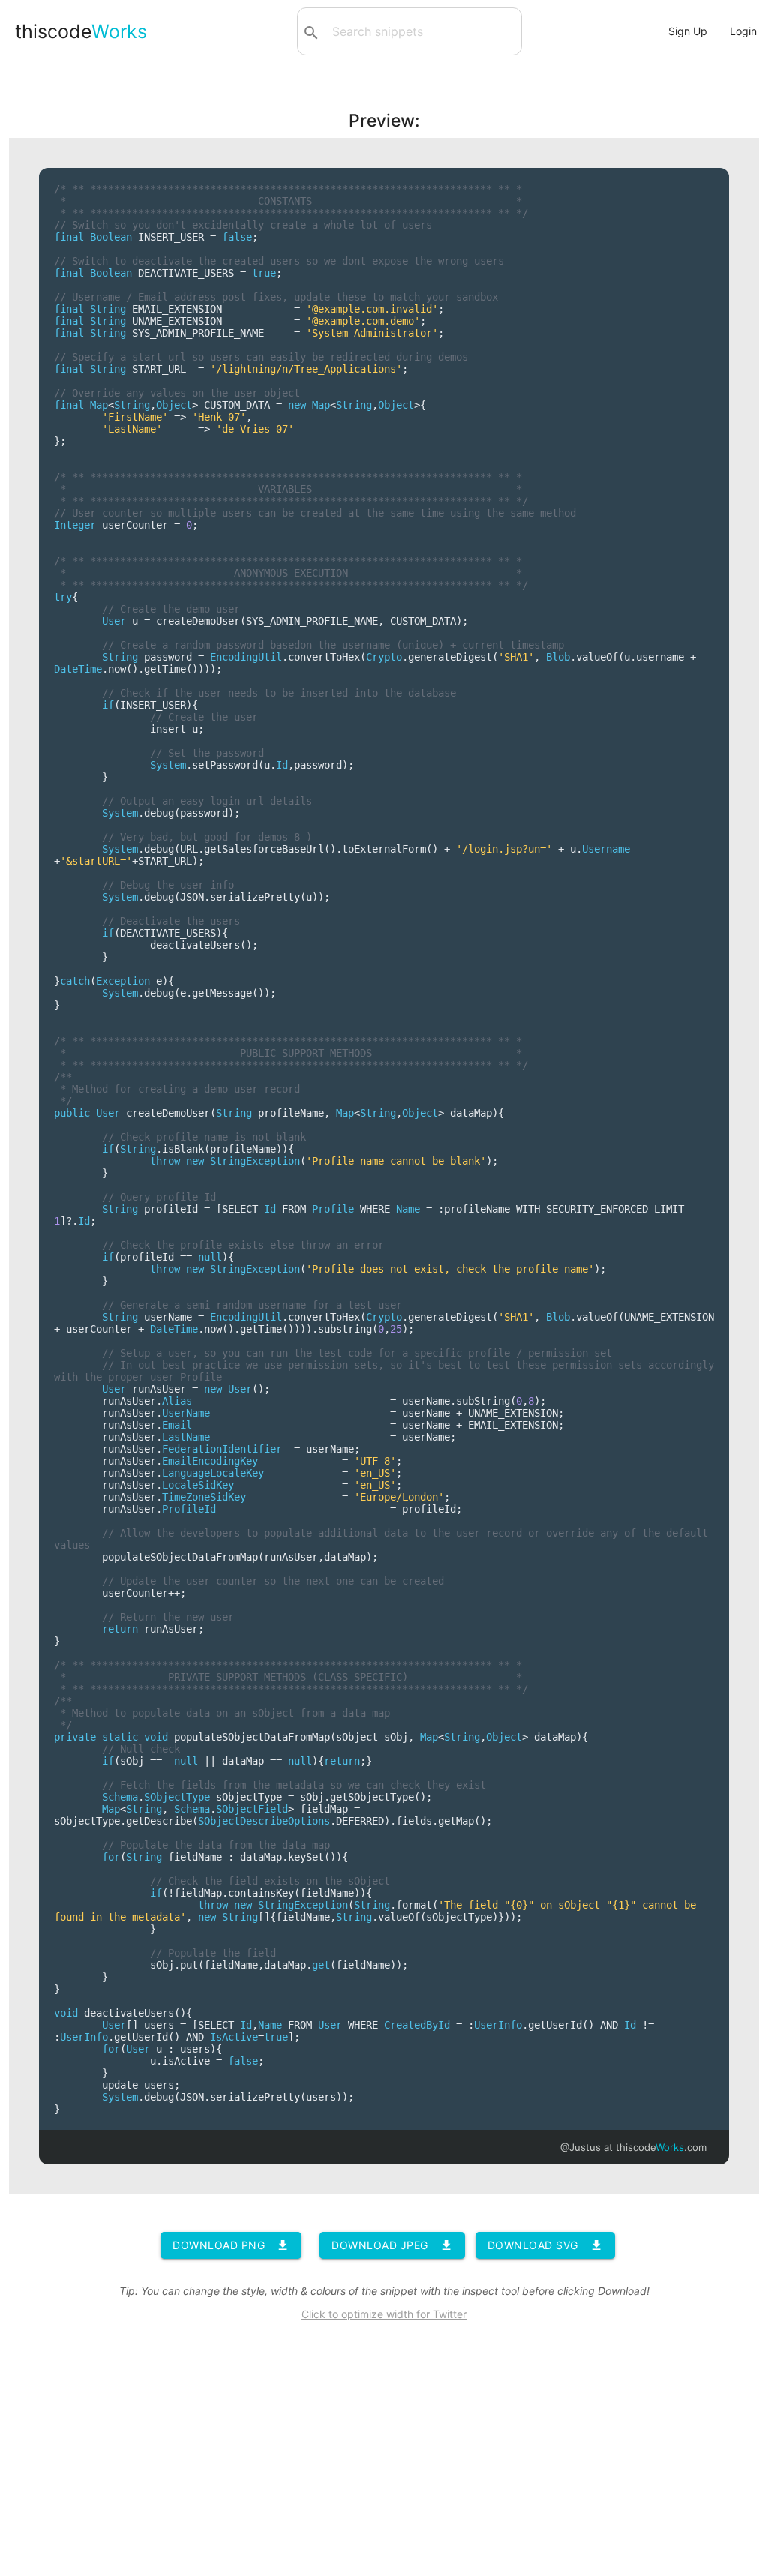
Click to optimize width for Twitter (384, 2314)
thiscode (81, 31)
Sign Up (688, 31)
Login (743, 31)
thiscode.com (661, 2147)
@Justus (580, 2147)
